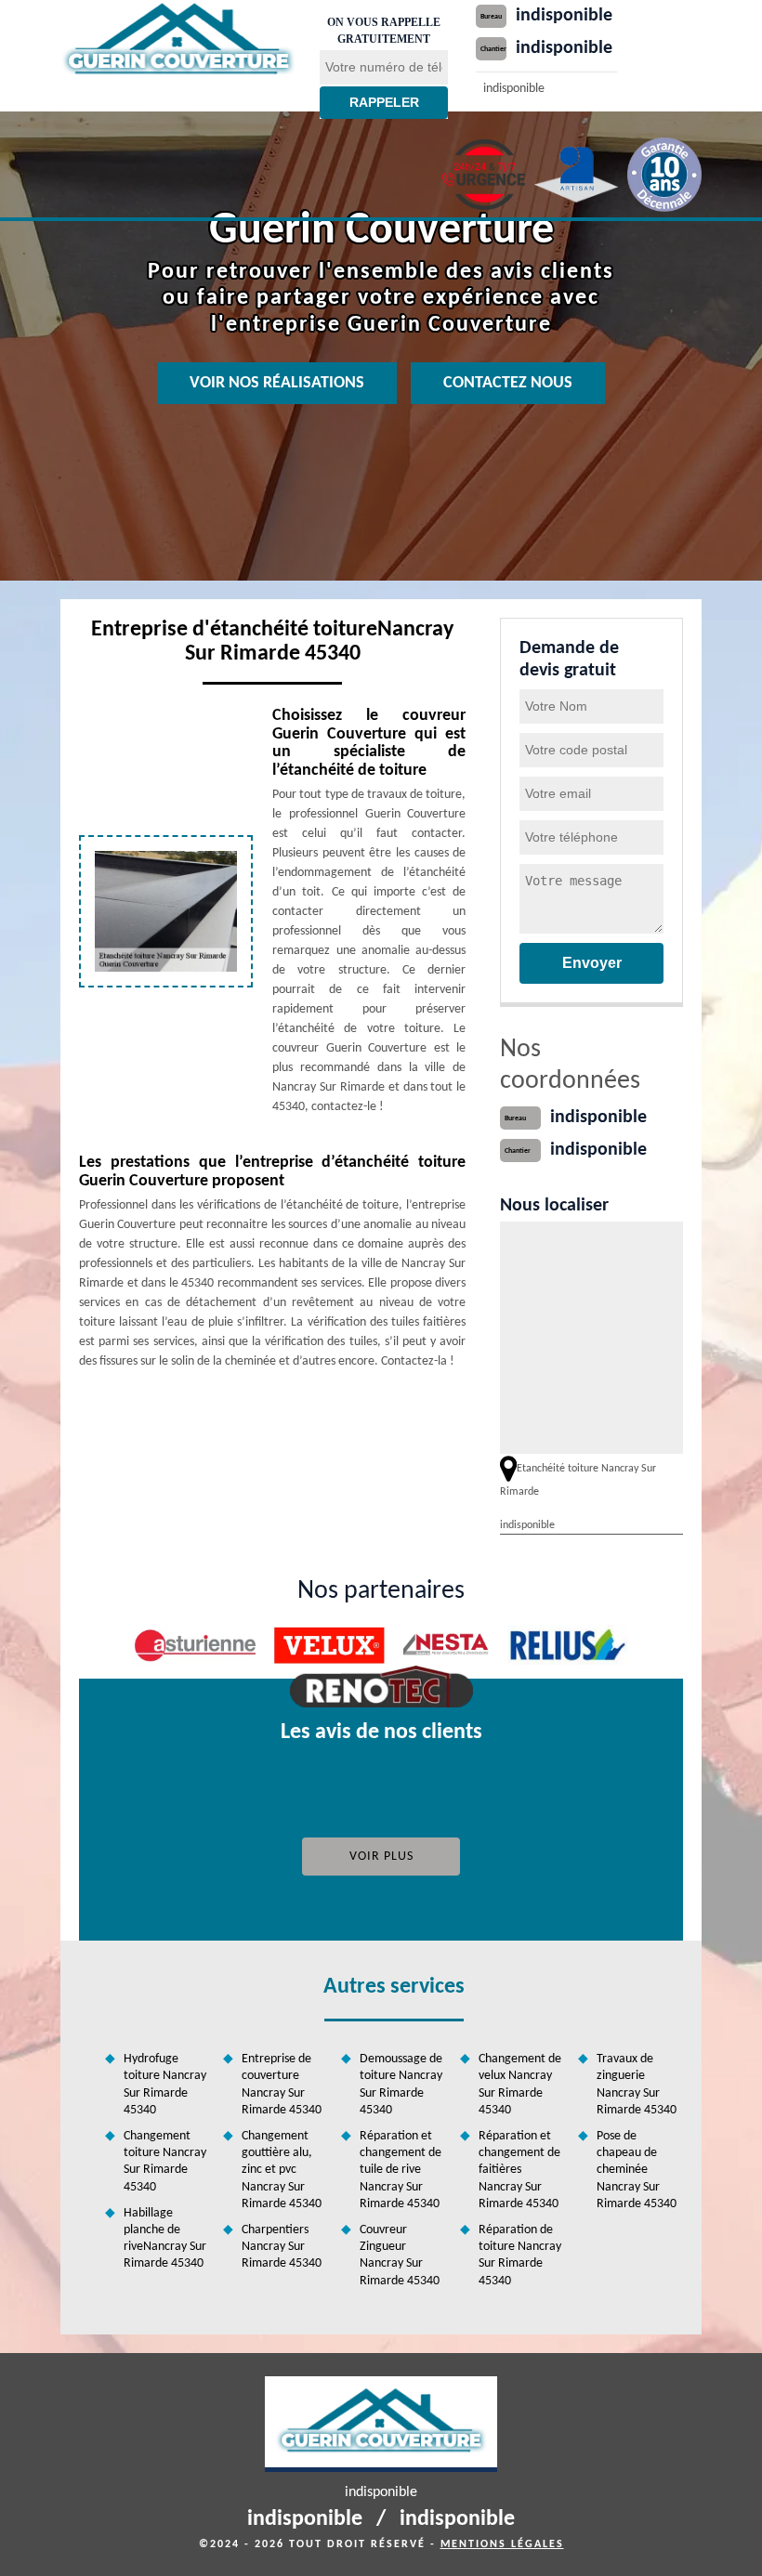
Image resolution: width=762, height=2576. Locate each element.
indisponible (564, 16)
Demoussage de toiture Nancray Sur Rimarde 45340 (401, 2085)
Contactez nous (508, 383)
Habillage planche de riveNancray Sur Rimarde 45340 (165, 2239)
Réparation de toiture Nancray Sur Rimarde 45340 (520, 2256)
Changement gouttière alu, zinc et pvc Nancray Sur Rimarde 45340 (282, 2170)
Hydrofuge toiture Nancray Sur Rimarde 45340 (165, 2085)
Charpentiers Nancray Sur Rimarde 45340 (282, 2247)
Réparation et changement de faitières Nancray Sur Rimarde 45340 (519, 2170)
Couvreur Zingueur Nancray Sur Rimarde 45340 (400, 2256)
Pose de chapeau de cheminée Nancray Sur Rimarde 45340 (637, 2170)
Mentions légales (502, 2544)
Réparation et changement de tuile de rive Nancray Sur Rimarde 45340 (401, 2170)
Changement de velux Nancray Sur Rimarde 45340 (520, 2085)
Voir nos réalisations (277, 383)
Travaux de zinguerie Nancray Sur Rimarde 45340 (637, 2085)
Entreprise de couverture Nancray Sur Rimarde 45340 (282, 2085)
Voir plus (381, 1857)
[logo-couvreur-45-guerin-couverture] (178, 40)
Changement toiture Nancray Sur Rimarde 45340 (165, 2162)
